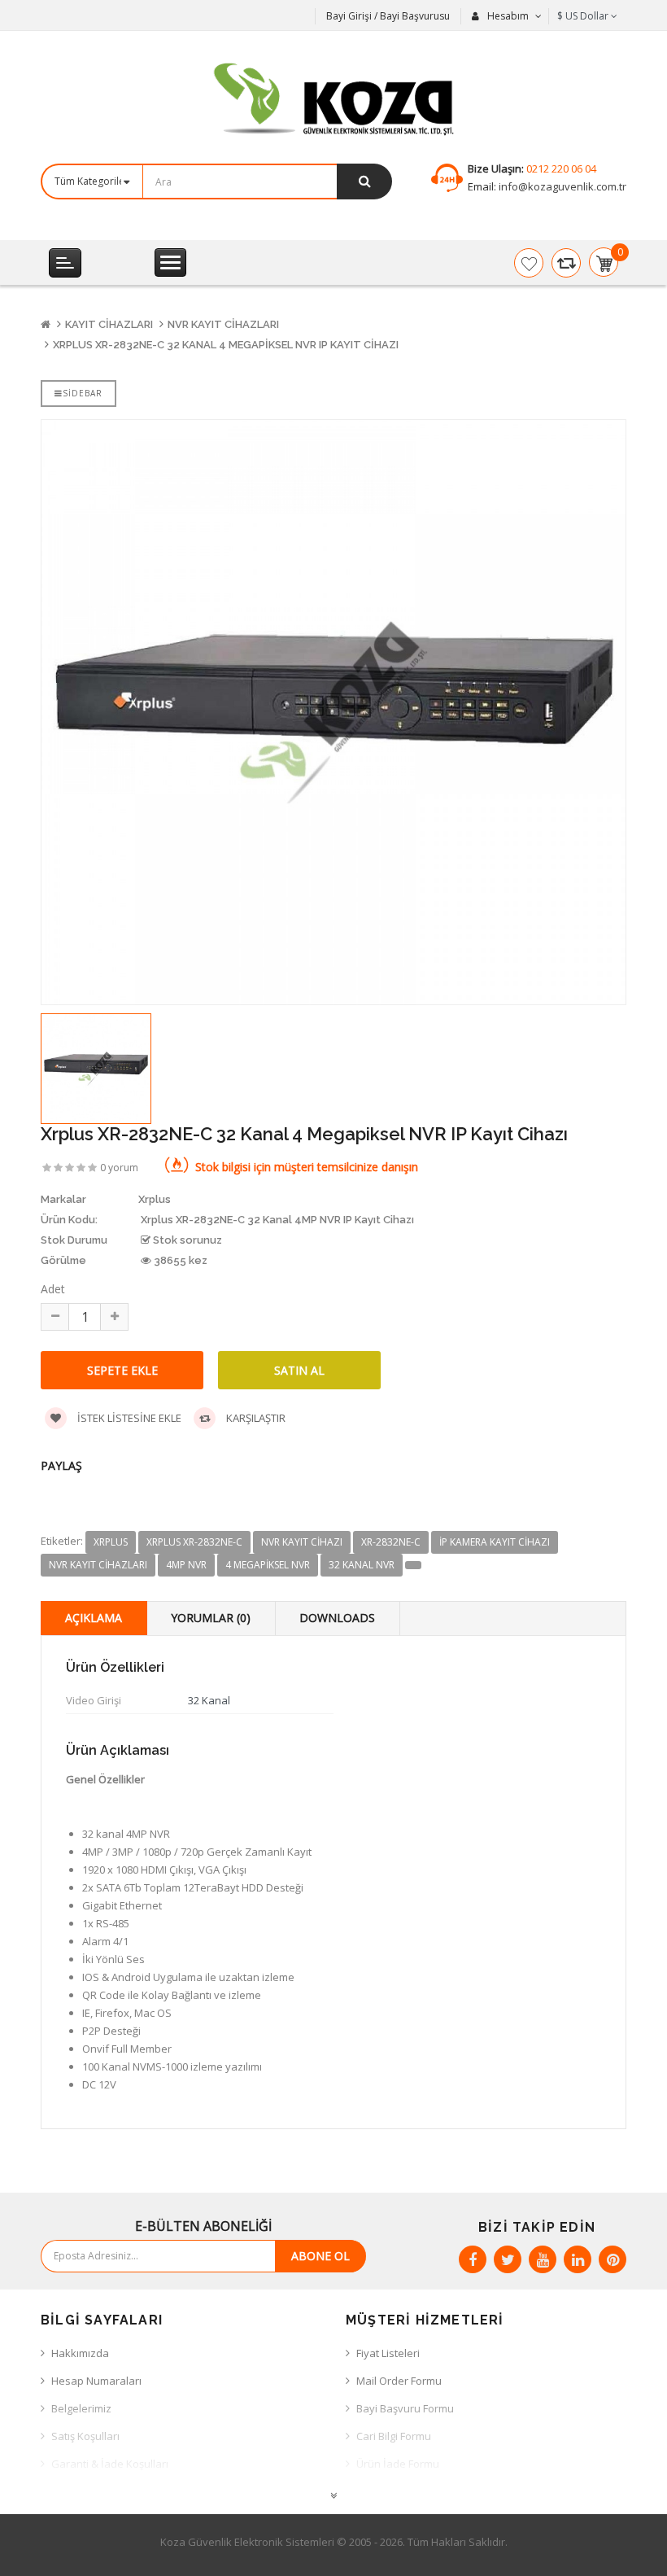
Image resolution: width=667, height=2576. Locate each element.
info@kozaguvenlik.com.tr (561, 186)
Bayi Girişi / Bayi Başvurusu (388, 16)
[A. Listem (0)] (529, 263)
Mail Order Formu (399, 2381)
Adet (53, 1289)
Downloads (337, 1618)
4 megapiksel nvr (268, 1565)
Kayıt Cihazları (109, 324)
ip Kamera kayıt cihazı (495, 1542)
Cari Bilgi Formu (394, 2436)
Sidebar (83, 393)
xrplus (111, 1542)
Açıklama (94, 1618)
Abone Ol (320, 2256)
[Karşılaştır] (566, 263)
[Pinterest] (613, 2259)
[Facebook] (473, 2259)
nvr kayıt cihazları (98, 1565)
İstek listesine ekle (128, 1418)
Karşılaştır (255, 1418)
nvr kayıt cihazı (302, 1542)
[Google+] (543, 2259)
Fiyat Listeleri (388, 2353)
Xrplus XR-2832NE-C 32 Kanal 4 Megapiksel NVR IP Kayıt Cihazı (226, 345)
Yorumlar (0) (211, 1618)
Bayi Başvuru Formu (405, 2408)
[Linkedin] (578, 2259)
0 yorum (119, 1168)
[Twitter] (508, 2259)
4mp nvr (186, 1565)
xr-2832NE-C (391, 1542)
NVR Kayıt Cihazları (223, 324)
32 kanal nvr (362, 1565)
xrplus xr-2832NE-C (194, 1542)
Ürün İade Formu (398, 2464)
